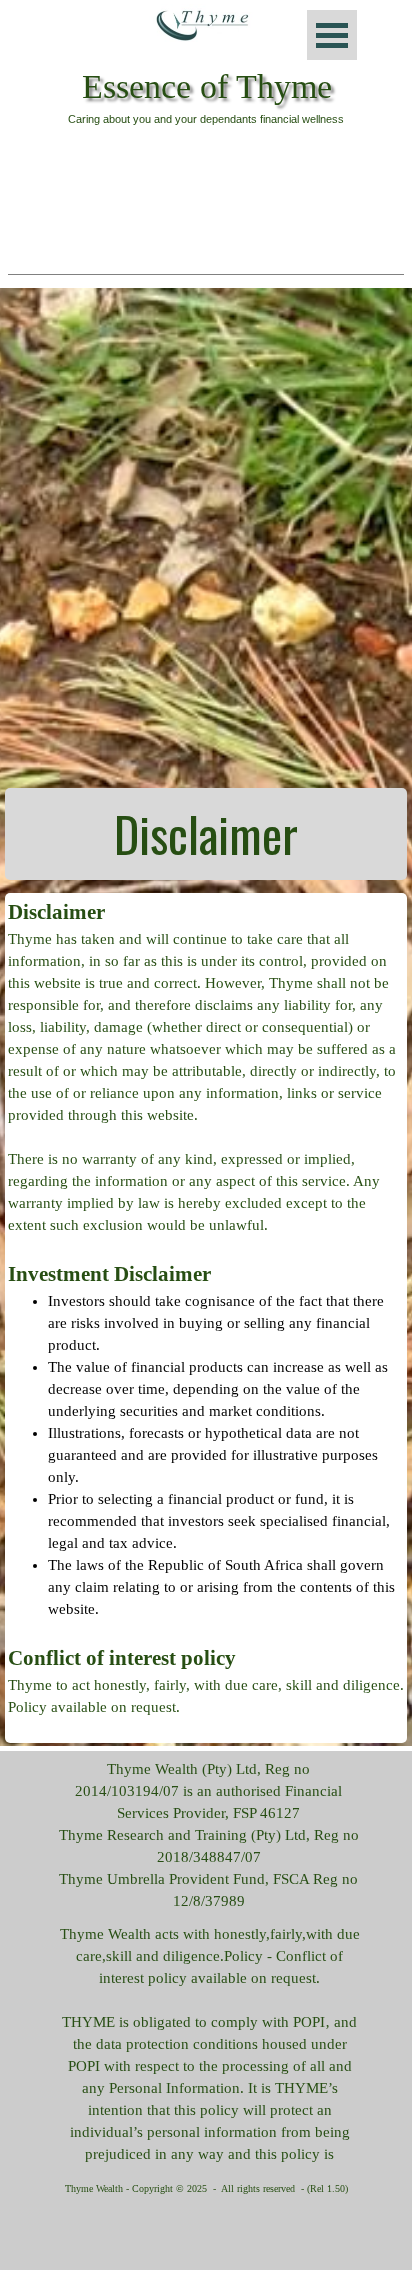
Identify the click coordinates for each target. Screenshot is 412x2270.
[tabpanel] (206, 834)
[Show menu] (332, 35)
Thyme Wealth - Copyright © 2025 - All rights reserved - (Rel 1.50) (206, 2188)
